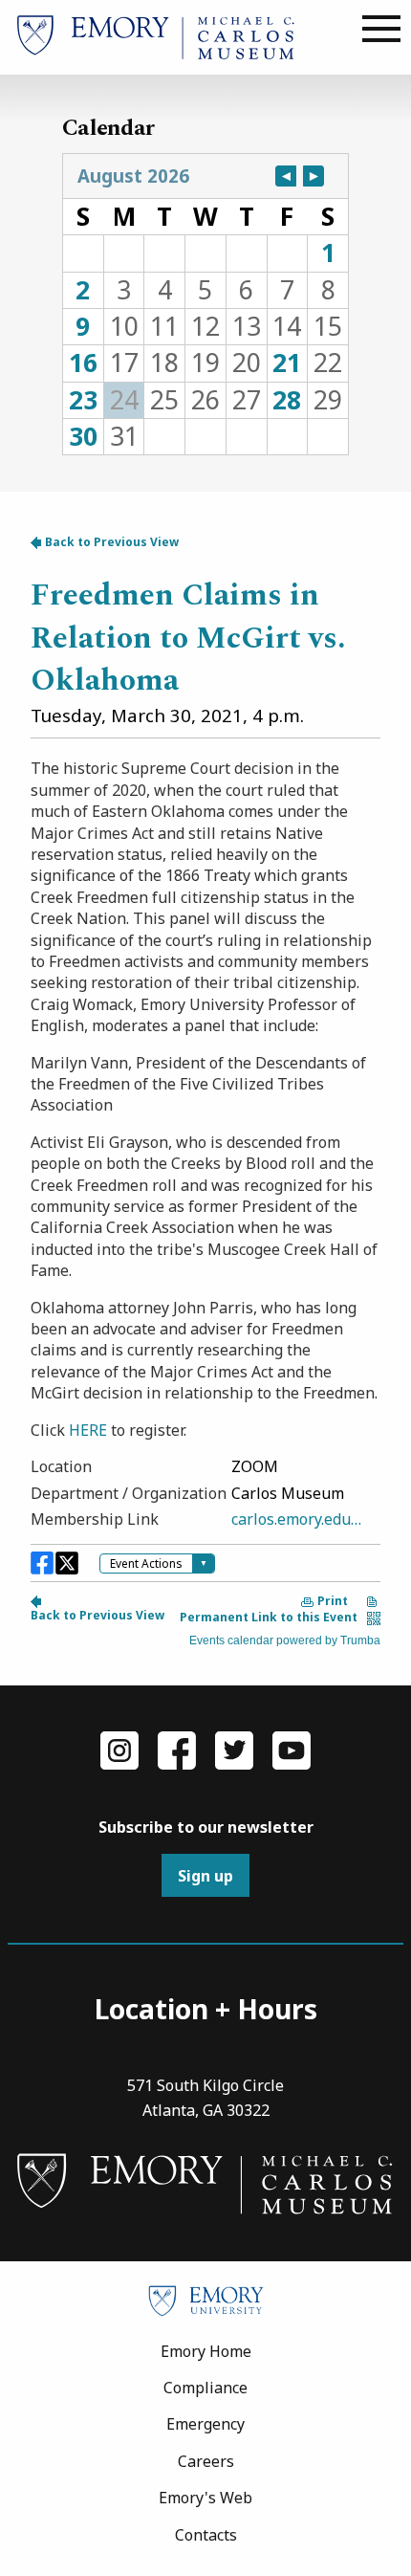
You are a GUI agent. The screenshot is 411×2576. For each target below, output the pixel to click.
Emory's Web (205, 2498)
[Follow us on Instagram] (119, 1749)
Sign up (205, 1876)
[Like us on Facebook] (177, 1749)
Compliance (205, 2388)
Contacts (206, 2535)
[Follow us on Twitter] (234, 1749)
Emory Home (206, 2351)
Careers (206, 2461)
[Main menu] (381, 30)
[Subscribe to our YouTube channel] (292, 1749)
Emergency (205, 2424)
